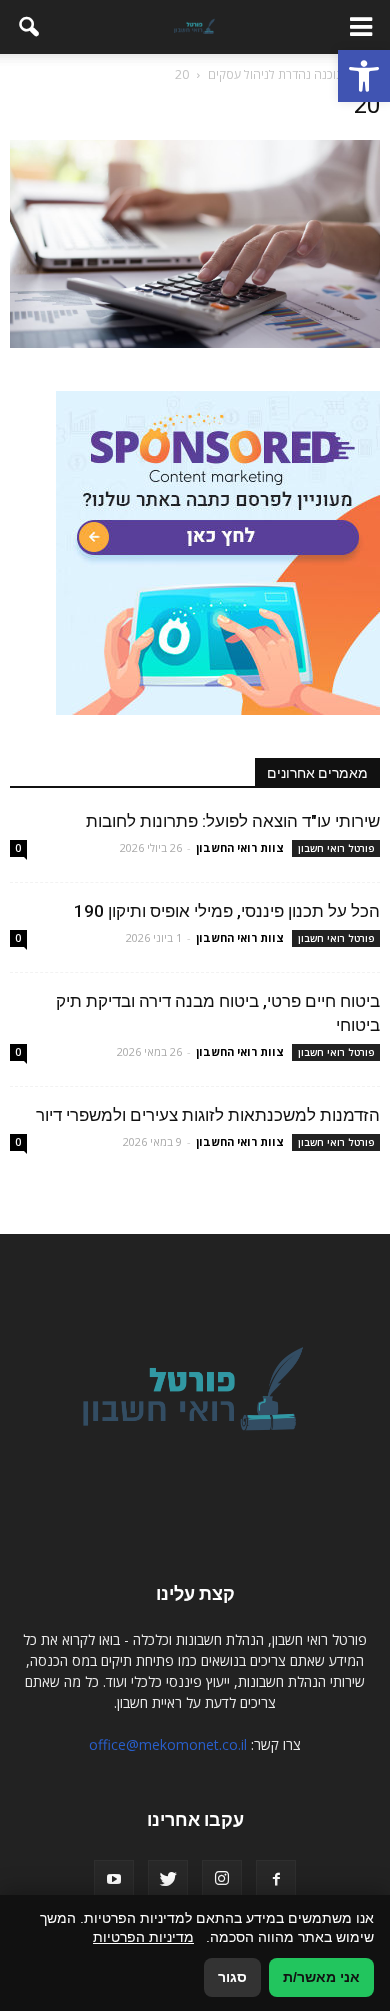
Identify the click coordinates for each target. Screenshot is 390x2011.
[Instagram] (222, 1880)
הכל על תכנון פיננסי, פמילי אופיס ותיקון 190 (227, 911)
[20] (195, 343)
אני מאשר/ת (321, 1977)
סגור (232, 1977)
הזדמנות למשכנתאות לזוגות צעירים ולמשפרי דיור (208, 1115)
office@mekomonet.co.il (168, 1744)
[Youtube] (114, 1880)
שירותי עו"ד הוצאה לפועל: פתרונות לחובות (233, 821)
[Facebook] (276, 1880)
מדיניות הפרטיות (143, 1937)
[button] (364, 76)
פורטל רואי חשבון (336, 848)
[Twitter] (168, 1880)
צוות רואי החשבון (240, 847)
